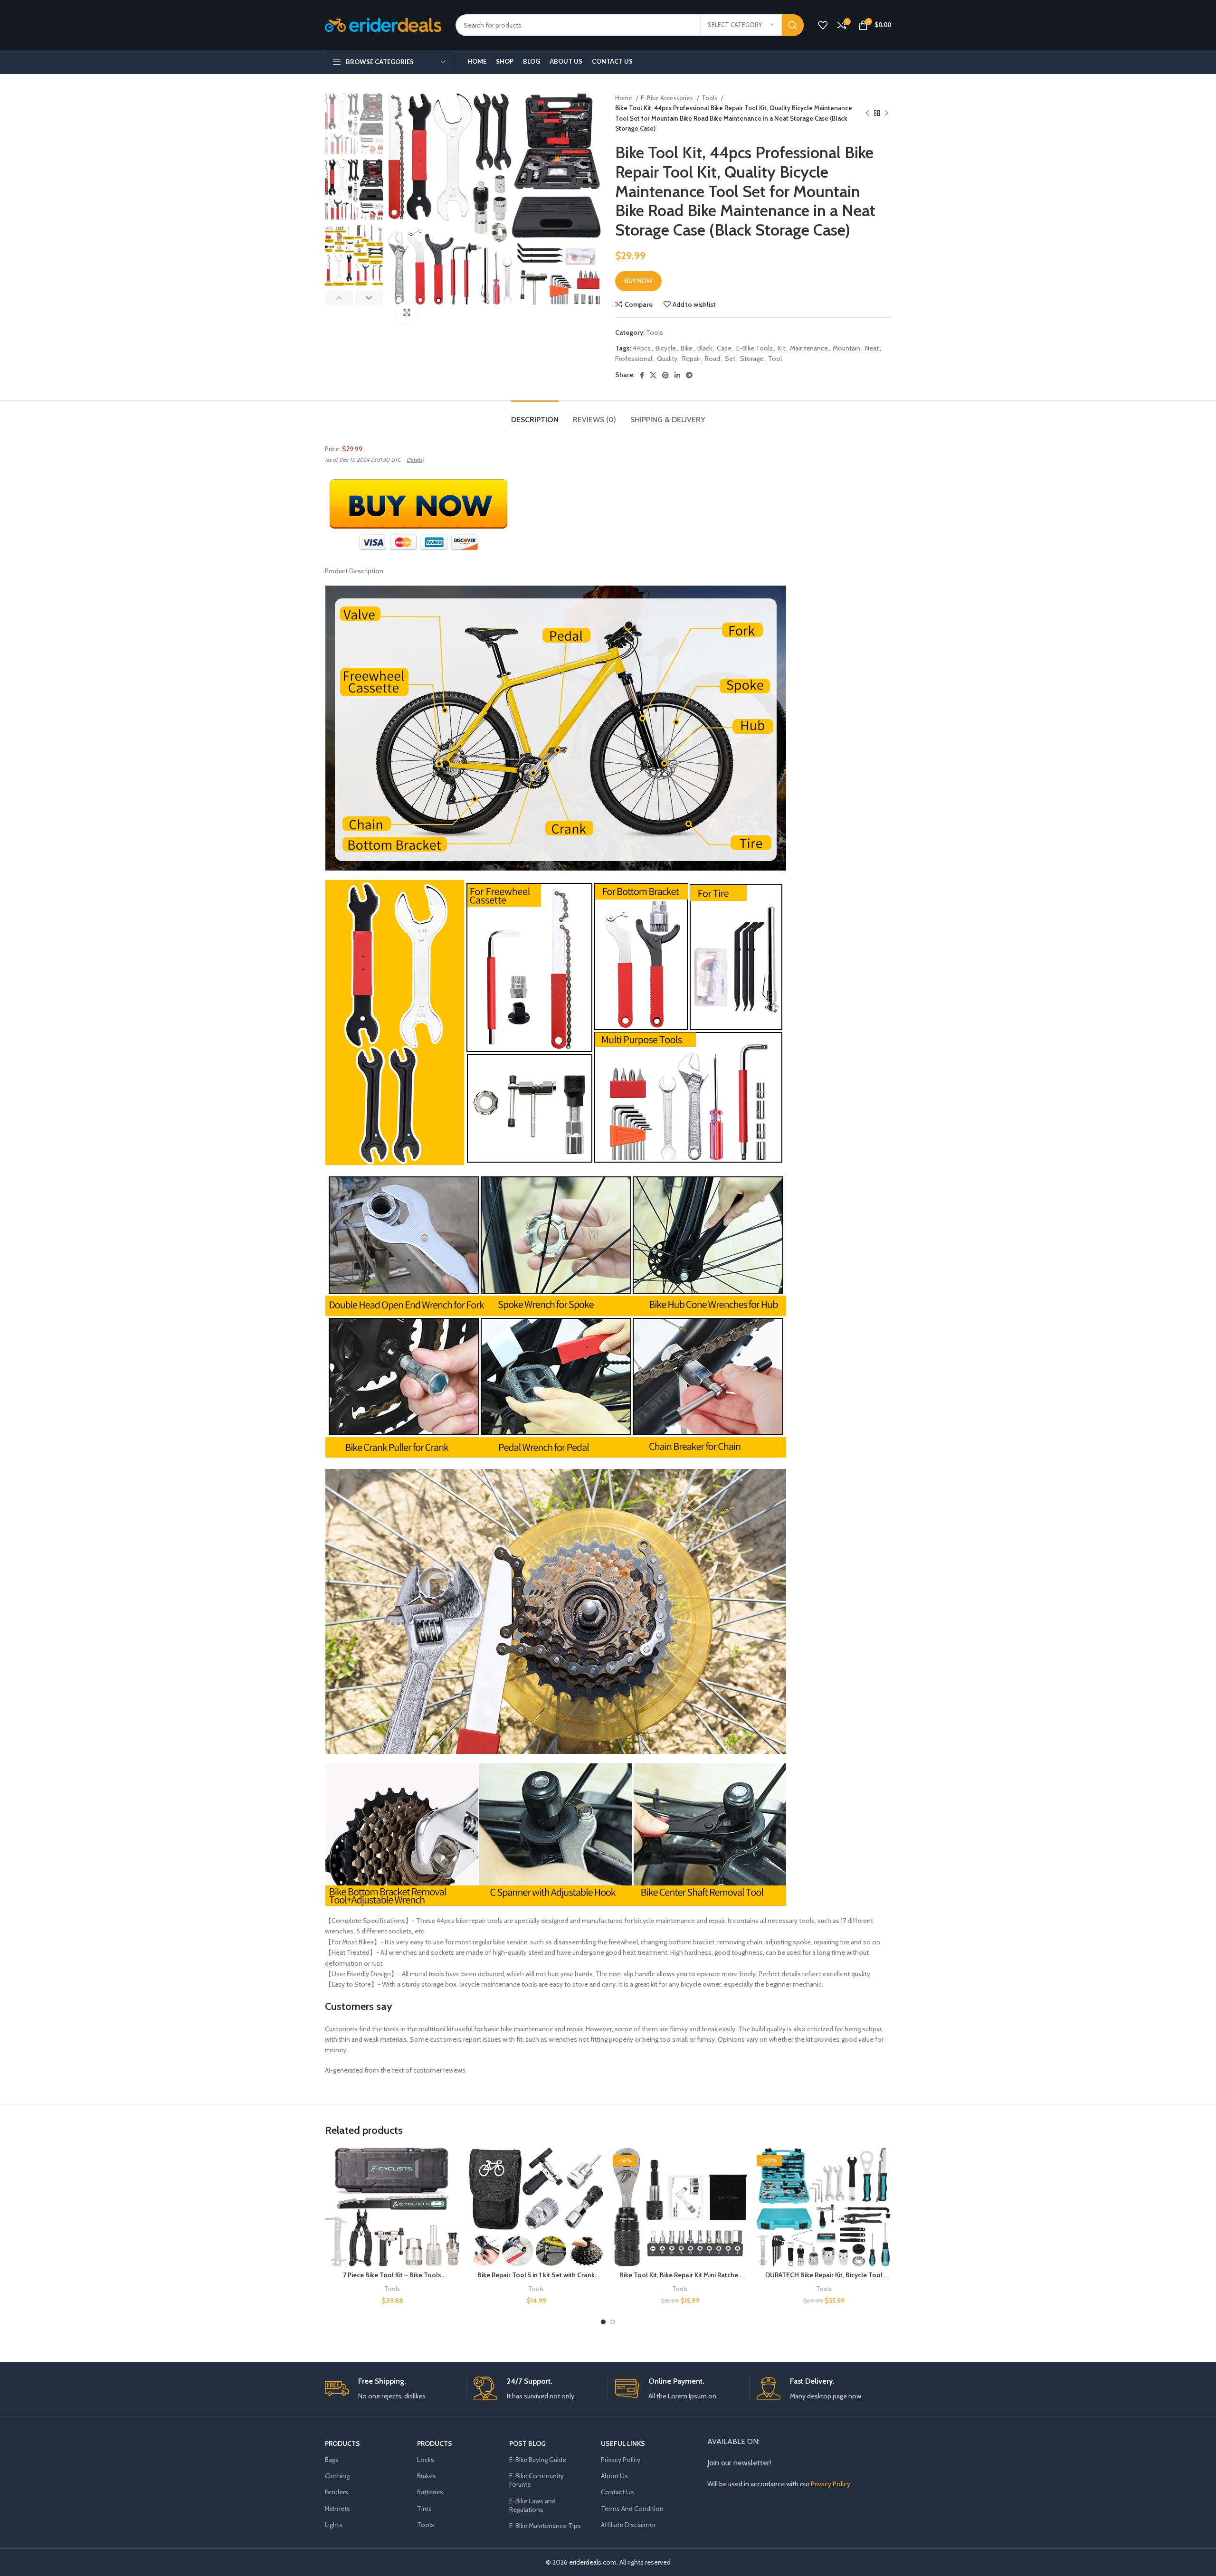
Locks (426, 2460)
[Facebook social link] (642, 375)
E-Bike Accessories (668, 98)
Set (730, 359)
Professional (634, 359)
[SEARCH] (793, 25)
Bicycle (666, 348)
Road (712, 359)
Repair (691, 359)
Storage (752, 359)
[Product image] (392, 2207)
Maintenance (809, 348)
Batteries (430, 2492)
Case (724, 348)
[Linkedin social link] (677, 375)
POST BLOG (527, 2443)
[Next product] (886, 114)
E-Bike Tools (755, 348)
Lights (334, 2525)
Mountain (846, 348)
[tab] (535, 415)
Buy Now (638, 281)
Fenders (337, 2492)
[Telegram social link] (689, 375)
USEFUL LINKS (623, 2443)
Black (705, 348)
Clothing (337, 2476)
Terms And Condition (632, 2509)
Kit (781, 348)
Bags (332, 2460)
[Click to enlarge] (407, 313)
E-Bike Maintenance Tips (545, 2526)
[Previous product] (867, 114)
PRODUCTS (342, 2443)
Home (624, 98)
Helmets (337, 2509)
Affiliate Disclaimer (628, 2525)
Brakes (427, 2476)
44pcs (642, 348)
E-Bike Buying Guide (538, 2460)
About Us (614, 2476)
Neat (872, 348)
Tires (424, 2509)
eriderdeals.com (593, 2562)
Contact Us (617, 2492)
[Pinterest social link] (665, 375)
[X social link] (653, 375)
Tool (775, 359)
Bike (687, 348)
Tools (710, 98)
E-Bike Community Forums (537, 2480)
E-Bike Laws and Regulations (532, 2505)
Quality (667, 359)
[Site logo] (383, 24)
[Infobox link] (392, 2389)
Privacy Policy (621, 2460)
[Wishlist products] (823, 25)
